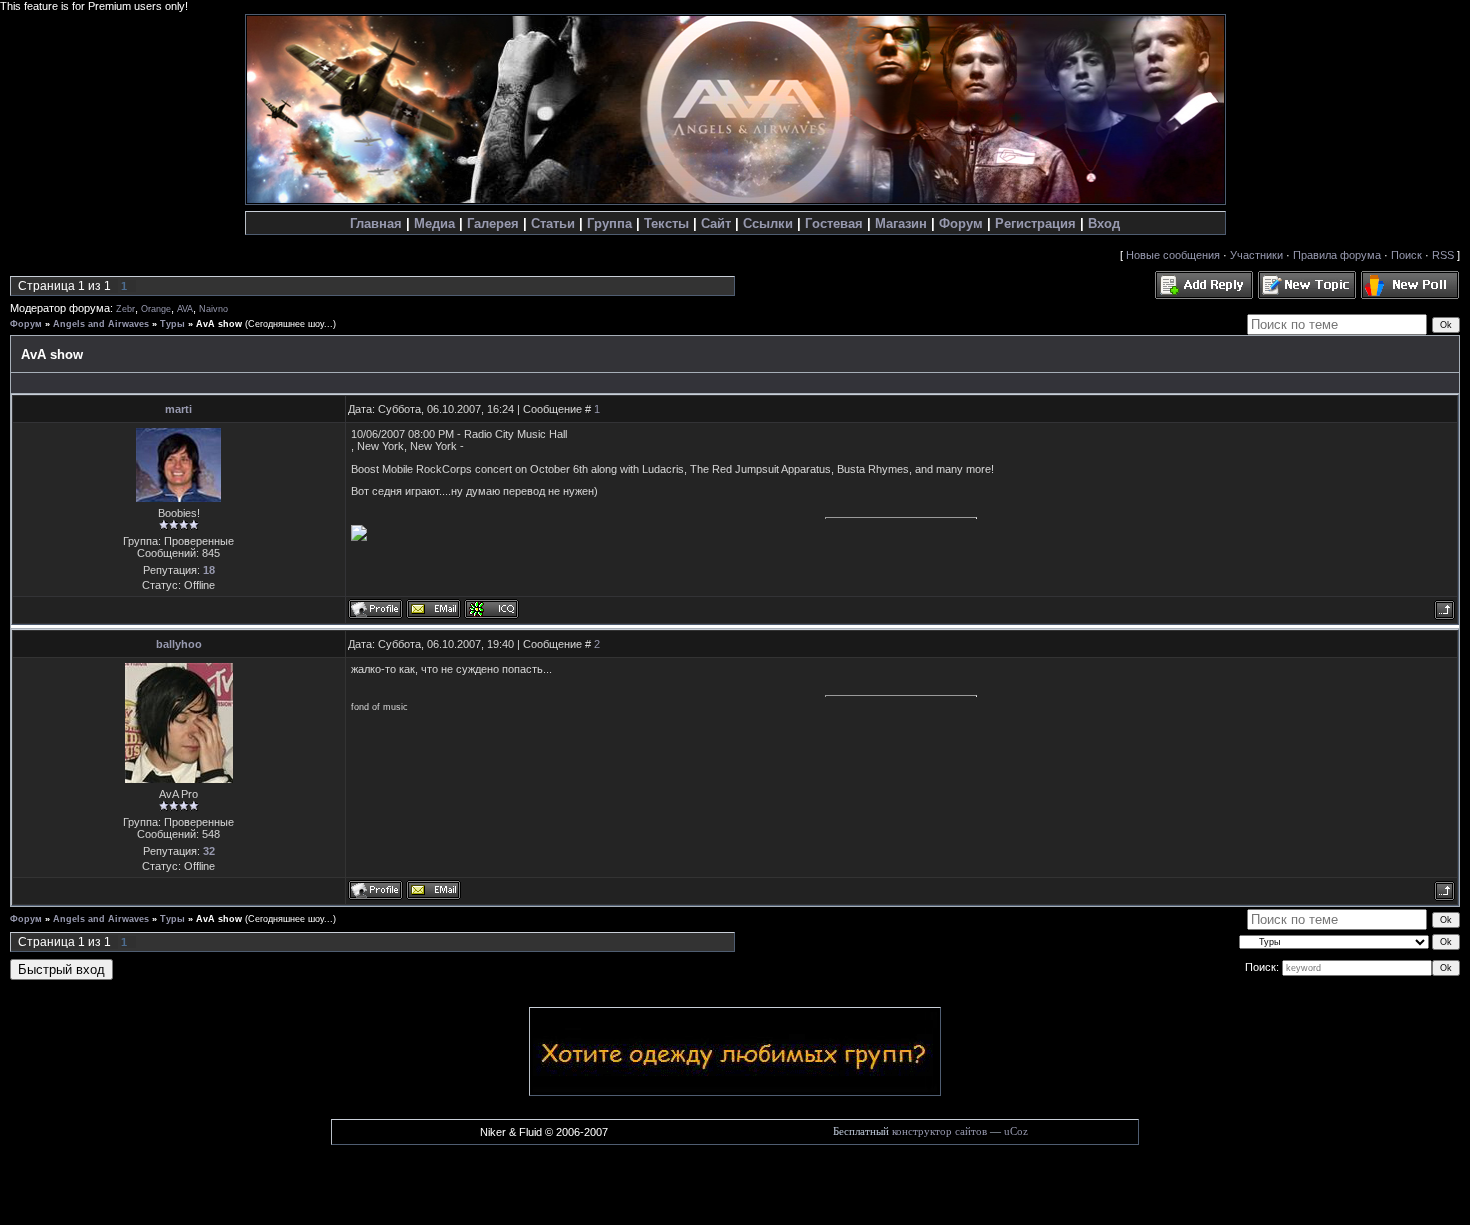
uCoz (1016, 1131)
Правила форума (1337, 255)
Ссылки (768, 223)
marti (178, 409)
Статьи (553, 223)
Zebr (125, 309)
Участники (1256, 255)
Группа (609, 223)
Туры (172, 324)
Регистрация (1035, 223)
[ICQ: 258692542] (491, 609)
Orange (156, 309)
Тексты (666, 223)
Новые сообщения (1173, 255)
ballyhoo (179, 644)
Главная (376, 223)
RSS (1443, 255)
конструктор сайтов (939, 1131)
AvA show (219, 324)
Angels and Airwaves (101, 324)
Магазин (901, 223)
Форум (961, 223)
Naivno (213, 309)
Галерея (493, 223)
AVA (185, 309)
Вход (1104, 223)
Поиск (1406, 255)
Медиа (434, 223)
